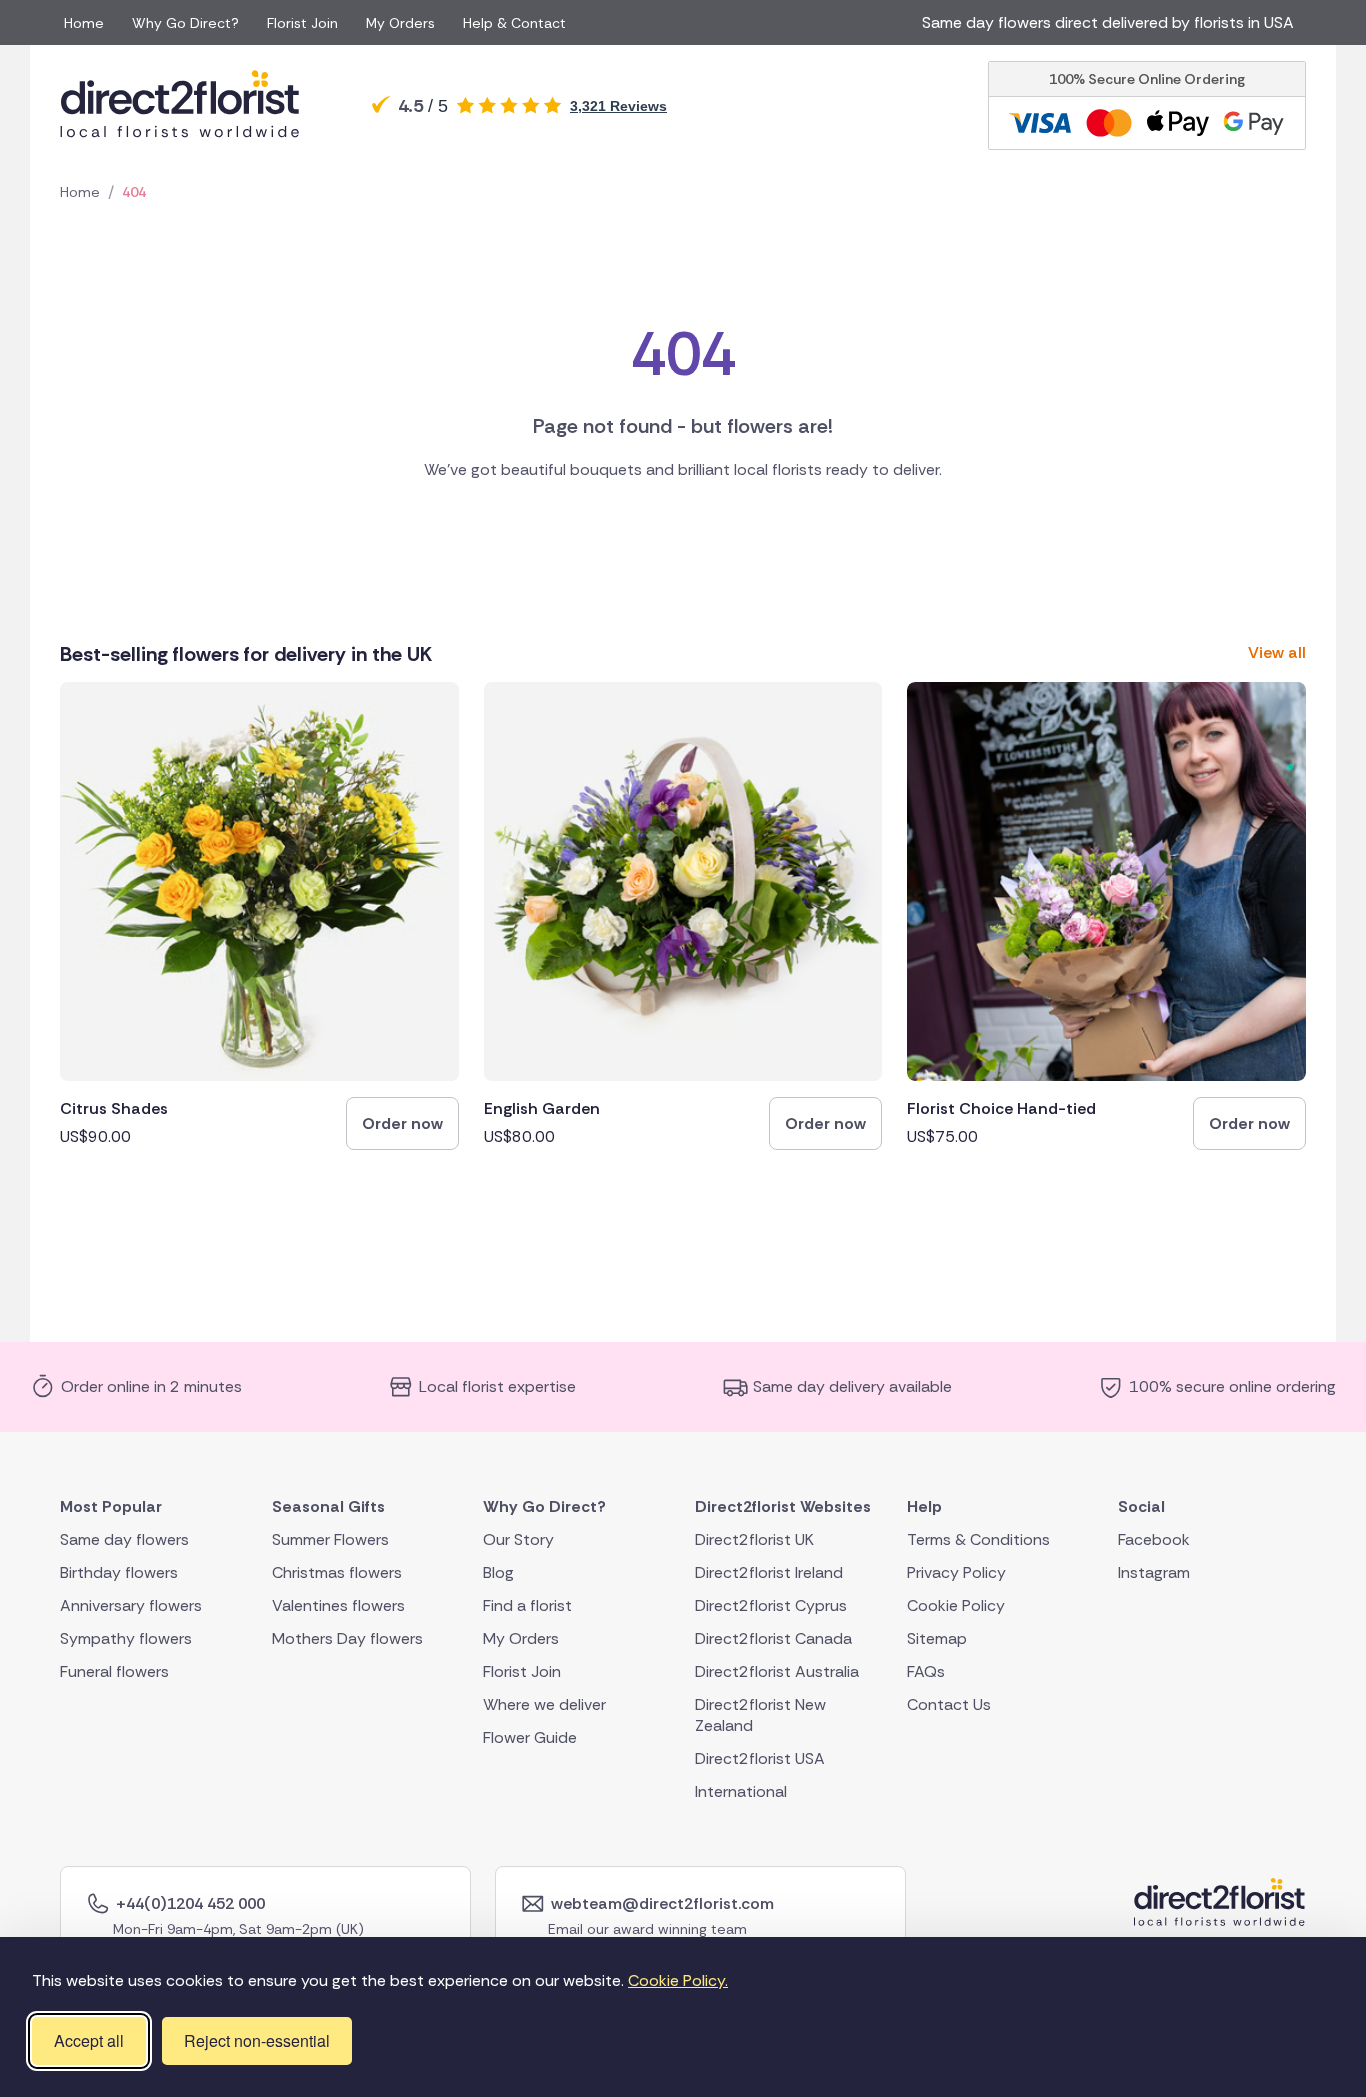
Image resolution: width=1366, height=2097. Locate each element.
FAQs (926, 1670)
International (741, 1790)
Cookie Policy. (678, 1980)
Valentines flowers (338, 1604)
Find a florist (527, 1604)
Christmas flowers (337, 1571)
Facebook (1154, 1538)
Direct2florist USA (760, 1757)
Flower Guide (530, 1736)
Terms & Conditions (978, 1538)
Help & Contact (514, 23)
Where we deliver (544, 1703)
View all (1277, 652)
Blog (498, 1571)
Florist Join (302, 23)
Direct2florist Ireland (769, 1571)
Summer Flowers (330, 1538)
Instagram (1154, 1571)
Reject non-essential (257, 2040)
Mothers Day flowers (347, 1637)
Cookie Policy (956, 1604)
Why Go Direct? (185, 23)
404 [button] (134, 192)
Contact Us (949, 1703)
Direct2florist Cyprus (771, 1604)
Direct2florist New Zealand (760, 1714)
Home (84, 23)
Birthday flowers (119, 1571)
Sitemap (937, 1637)
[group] (259, 916)
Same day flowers (124, 1538)
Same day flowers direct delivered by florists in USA (1112, 22)
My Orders (400, 23)
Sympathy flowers (126, 1637)
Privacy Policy (956, 1571)
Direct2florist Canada (773, 1637)
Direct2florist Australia (777, 1670)
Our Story (518, 1538)
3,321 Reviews (618, 106)
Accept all (89, 2040)
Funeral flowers (114, 1670)
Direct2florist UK (754, 1538)
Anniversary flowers (131, 1604)
